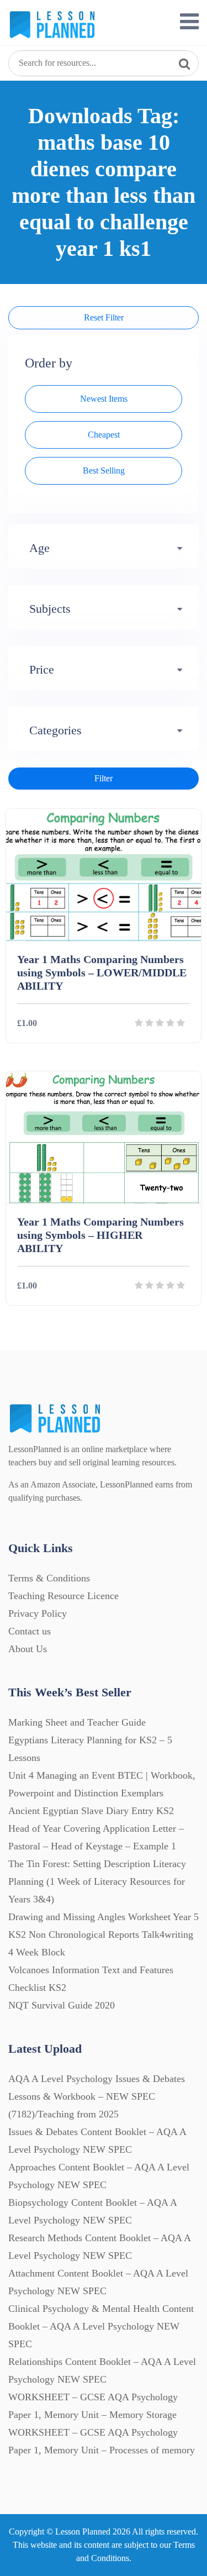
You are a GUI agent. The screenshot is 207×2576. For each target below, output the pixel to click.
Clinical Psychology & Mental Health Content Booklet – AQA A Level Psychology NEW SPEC (101, 2326)
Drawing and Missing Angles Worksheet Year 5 (104, 1917)
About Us (28, 1649)
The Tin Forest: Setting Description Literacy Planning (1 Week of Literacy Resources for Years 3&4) (97, 1881)
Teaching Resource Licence (63, 1596)
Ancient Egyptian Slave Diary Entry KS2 (91, 1811)
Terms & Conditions (49, 1578)
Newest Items (104, 399)
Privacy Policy (38, 1613)
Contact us (30, 1631)
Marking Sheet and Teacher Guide (77, 1722)
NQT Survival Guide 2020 (62, 2005)
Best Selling (104, 470)
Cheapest (104, 435)
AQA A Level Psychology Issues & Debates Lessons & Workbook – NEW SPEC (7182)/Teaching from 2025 (97, 2096)
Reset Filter (104, 317)
